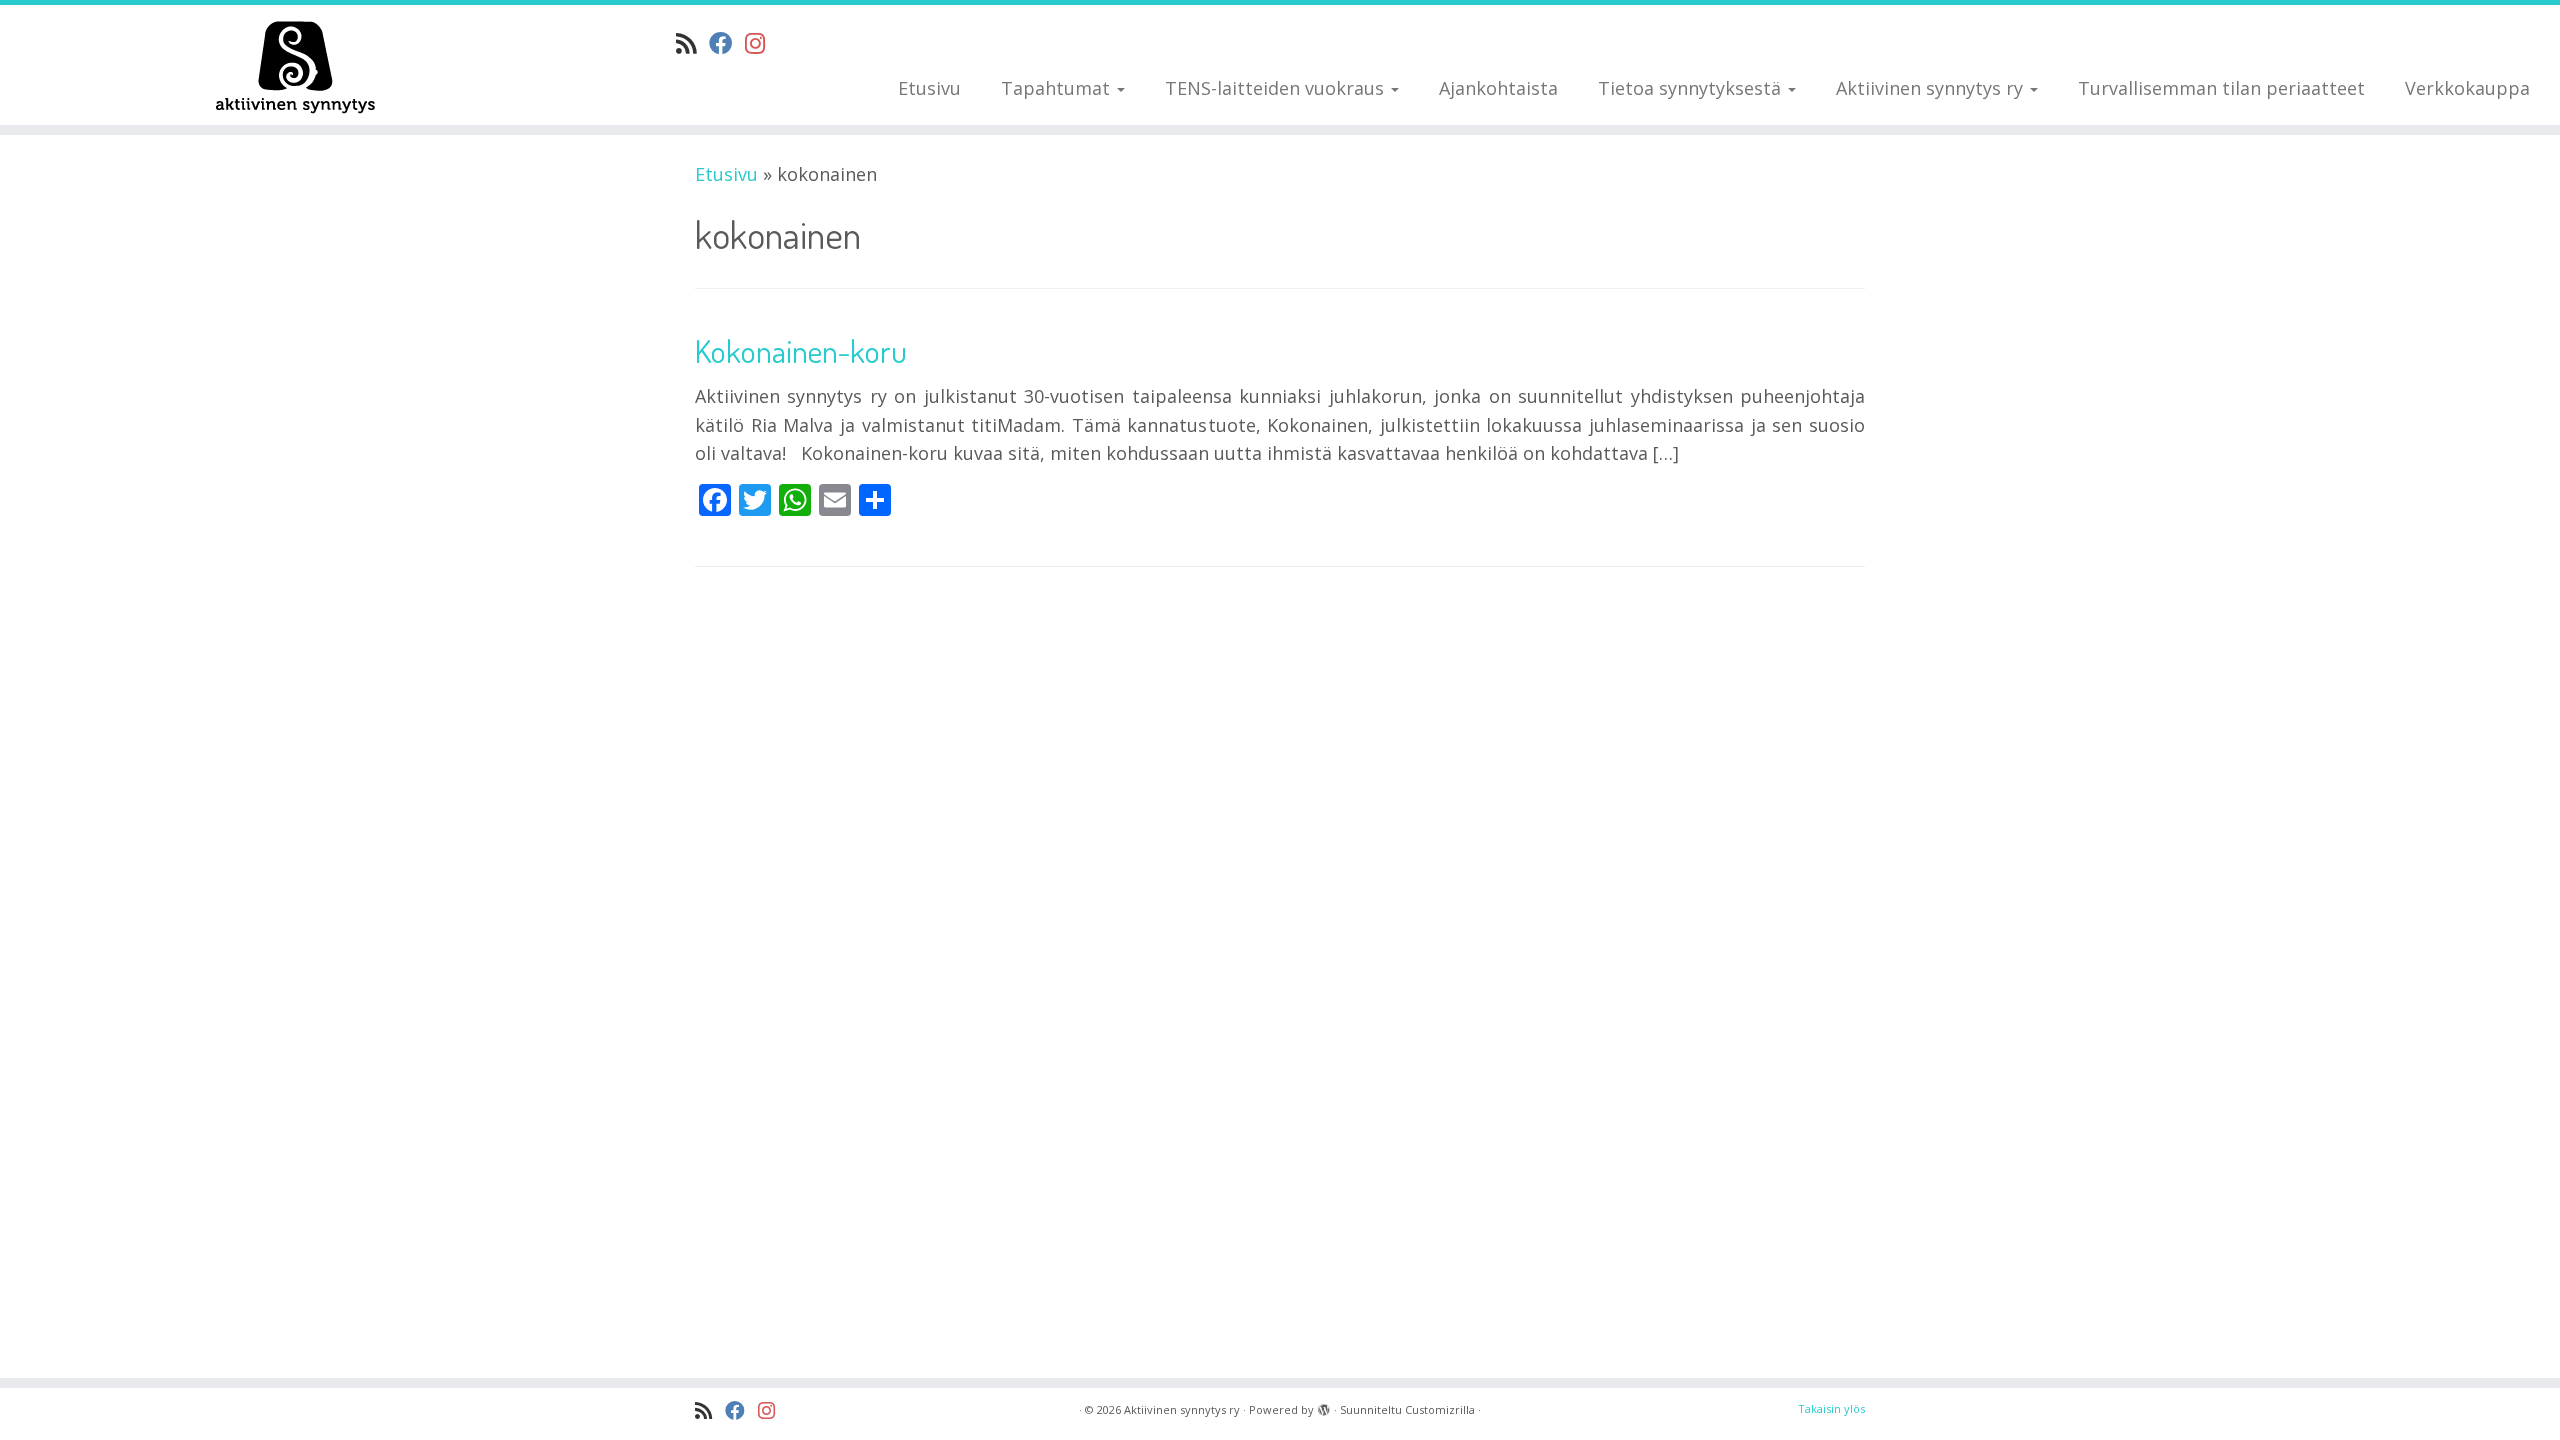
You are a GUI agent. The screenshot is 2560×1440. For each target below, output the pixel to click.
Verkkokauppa (2467, 88)
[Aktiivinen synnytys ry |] (295, 65)
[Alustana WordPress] (1324, 1406)
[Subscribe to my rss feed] (692, 43)
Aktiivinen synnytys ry (1932, 88)
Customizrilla (1440, 1409)
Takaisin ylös (1831, 1408)
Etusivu (929, 88)
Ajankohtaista (1498, 88)
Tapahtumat (1058, 88)
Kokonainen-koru (801, 350)
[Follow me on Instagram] (761, 43)
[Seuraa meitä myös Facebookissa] (727, 43)
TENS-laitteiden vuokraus (1277, 88)
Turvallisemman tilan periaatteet (2221, 88)
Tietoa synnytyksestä (1692, 88)
